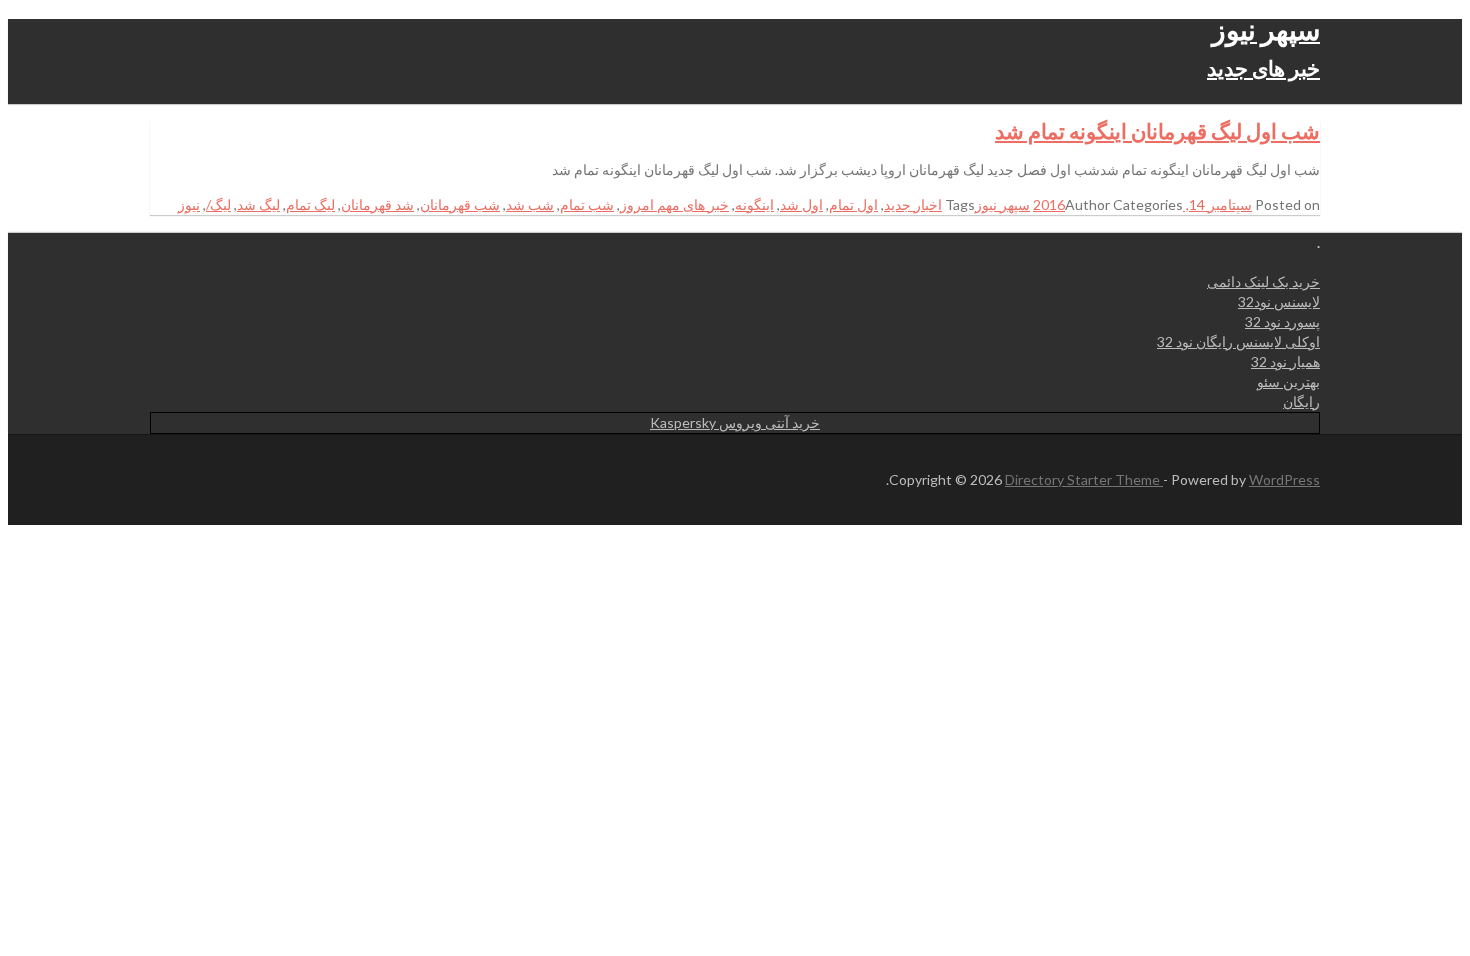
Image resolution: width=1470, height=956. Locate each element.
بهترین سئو (1288, 381)
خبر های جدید (1263, 67)
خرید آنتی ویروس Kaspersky (735, 422)
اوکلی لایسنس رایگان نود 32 (1238, 341)
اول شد (801, 204)
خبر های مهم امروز (674, 204)
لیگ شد (258, 204)
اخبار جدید (913, 204)
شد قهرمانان (377, 204)
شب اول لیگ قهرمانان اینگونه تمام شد (1157, 130)
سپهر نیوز (1266, 29)
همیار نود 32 (1285, 361)
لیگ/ (218, 204)
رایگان (1301, 401)
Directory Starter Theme (1084, 479)
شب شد (530, 204)
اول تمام (853, 204)
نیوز (189, 204)
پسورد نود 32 (1282, 321)
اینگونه (754, 204)
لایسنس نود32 (1279, 301)
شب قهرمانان (460, 204)
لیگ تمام (310, 204)
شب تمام (587, 204)
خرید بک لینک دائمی (1263, 281)
